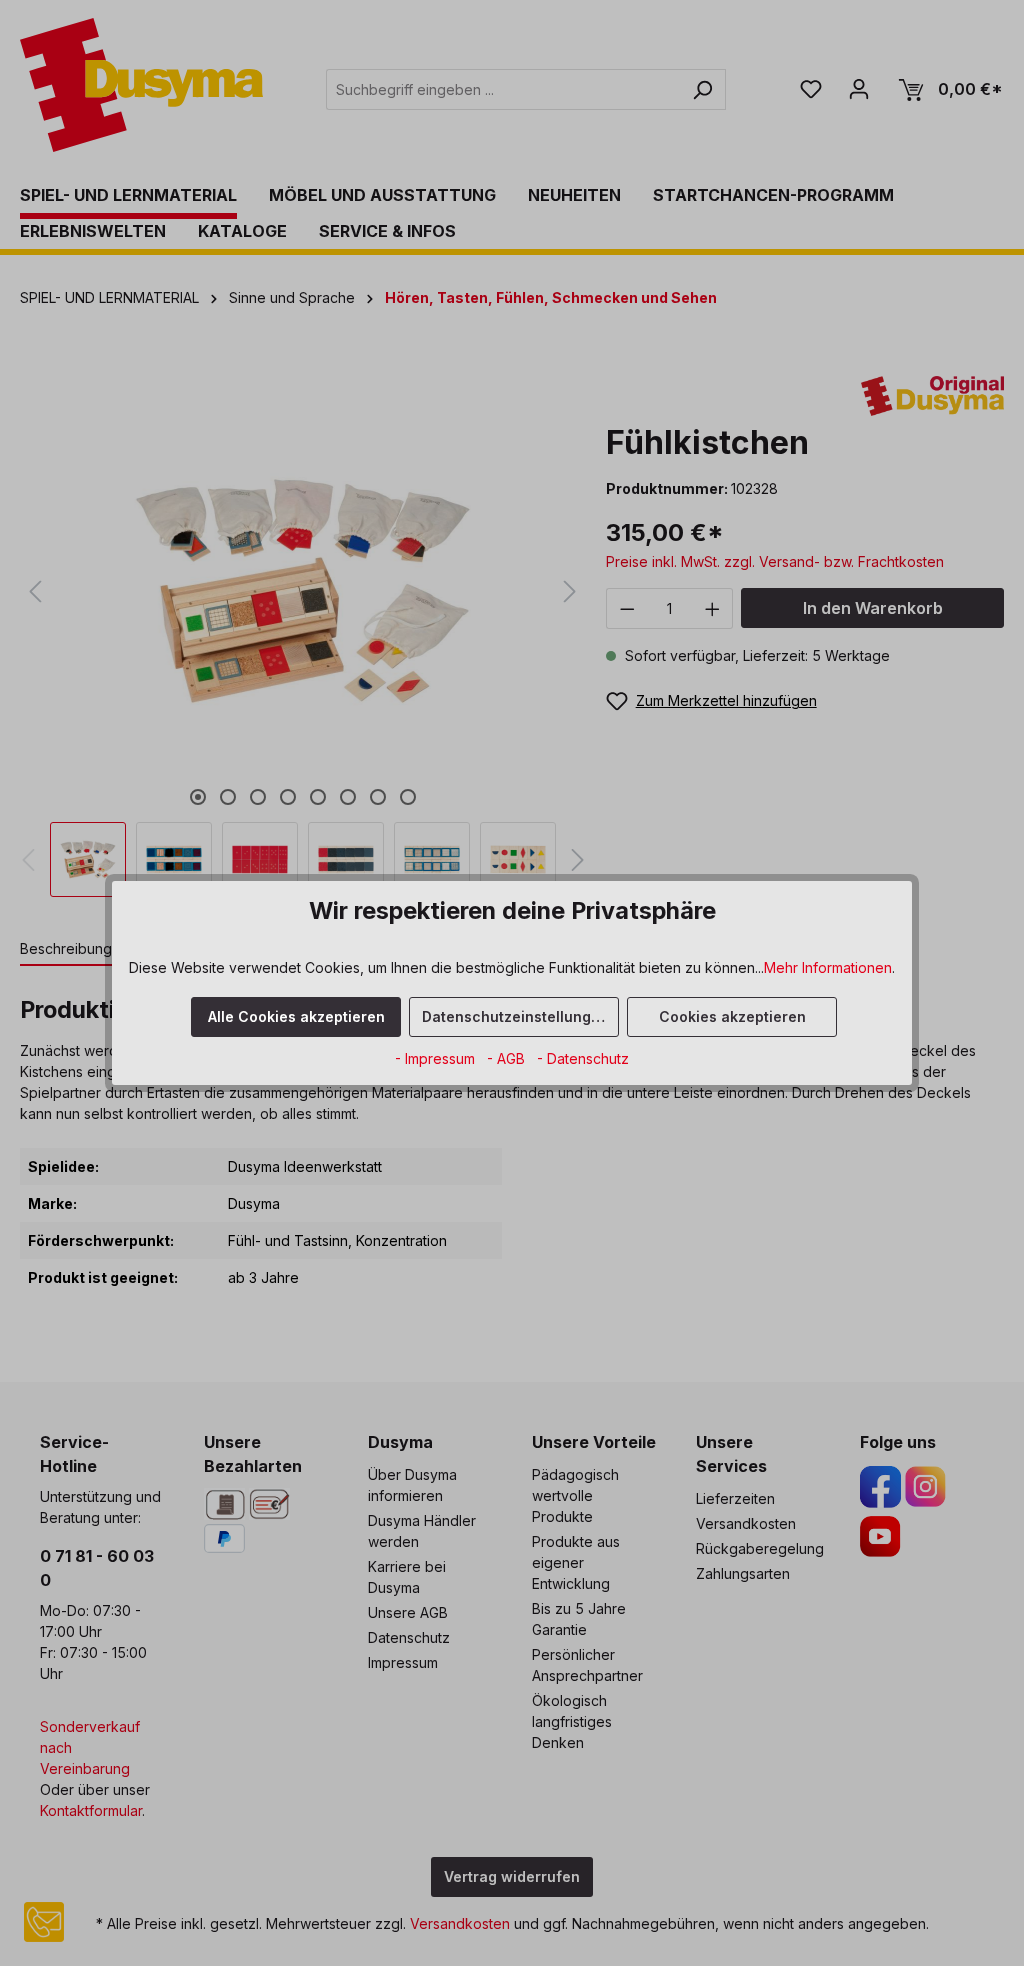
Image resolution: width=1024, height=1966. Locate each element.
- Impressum (437, 1058)
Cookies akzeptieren (732, 1016)
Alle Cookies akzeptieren (296, 1016)
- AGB (508, 1058)
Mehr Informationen (828, 967)
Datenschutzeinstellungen (515, 1016)
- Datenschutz (583, 1058)
